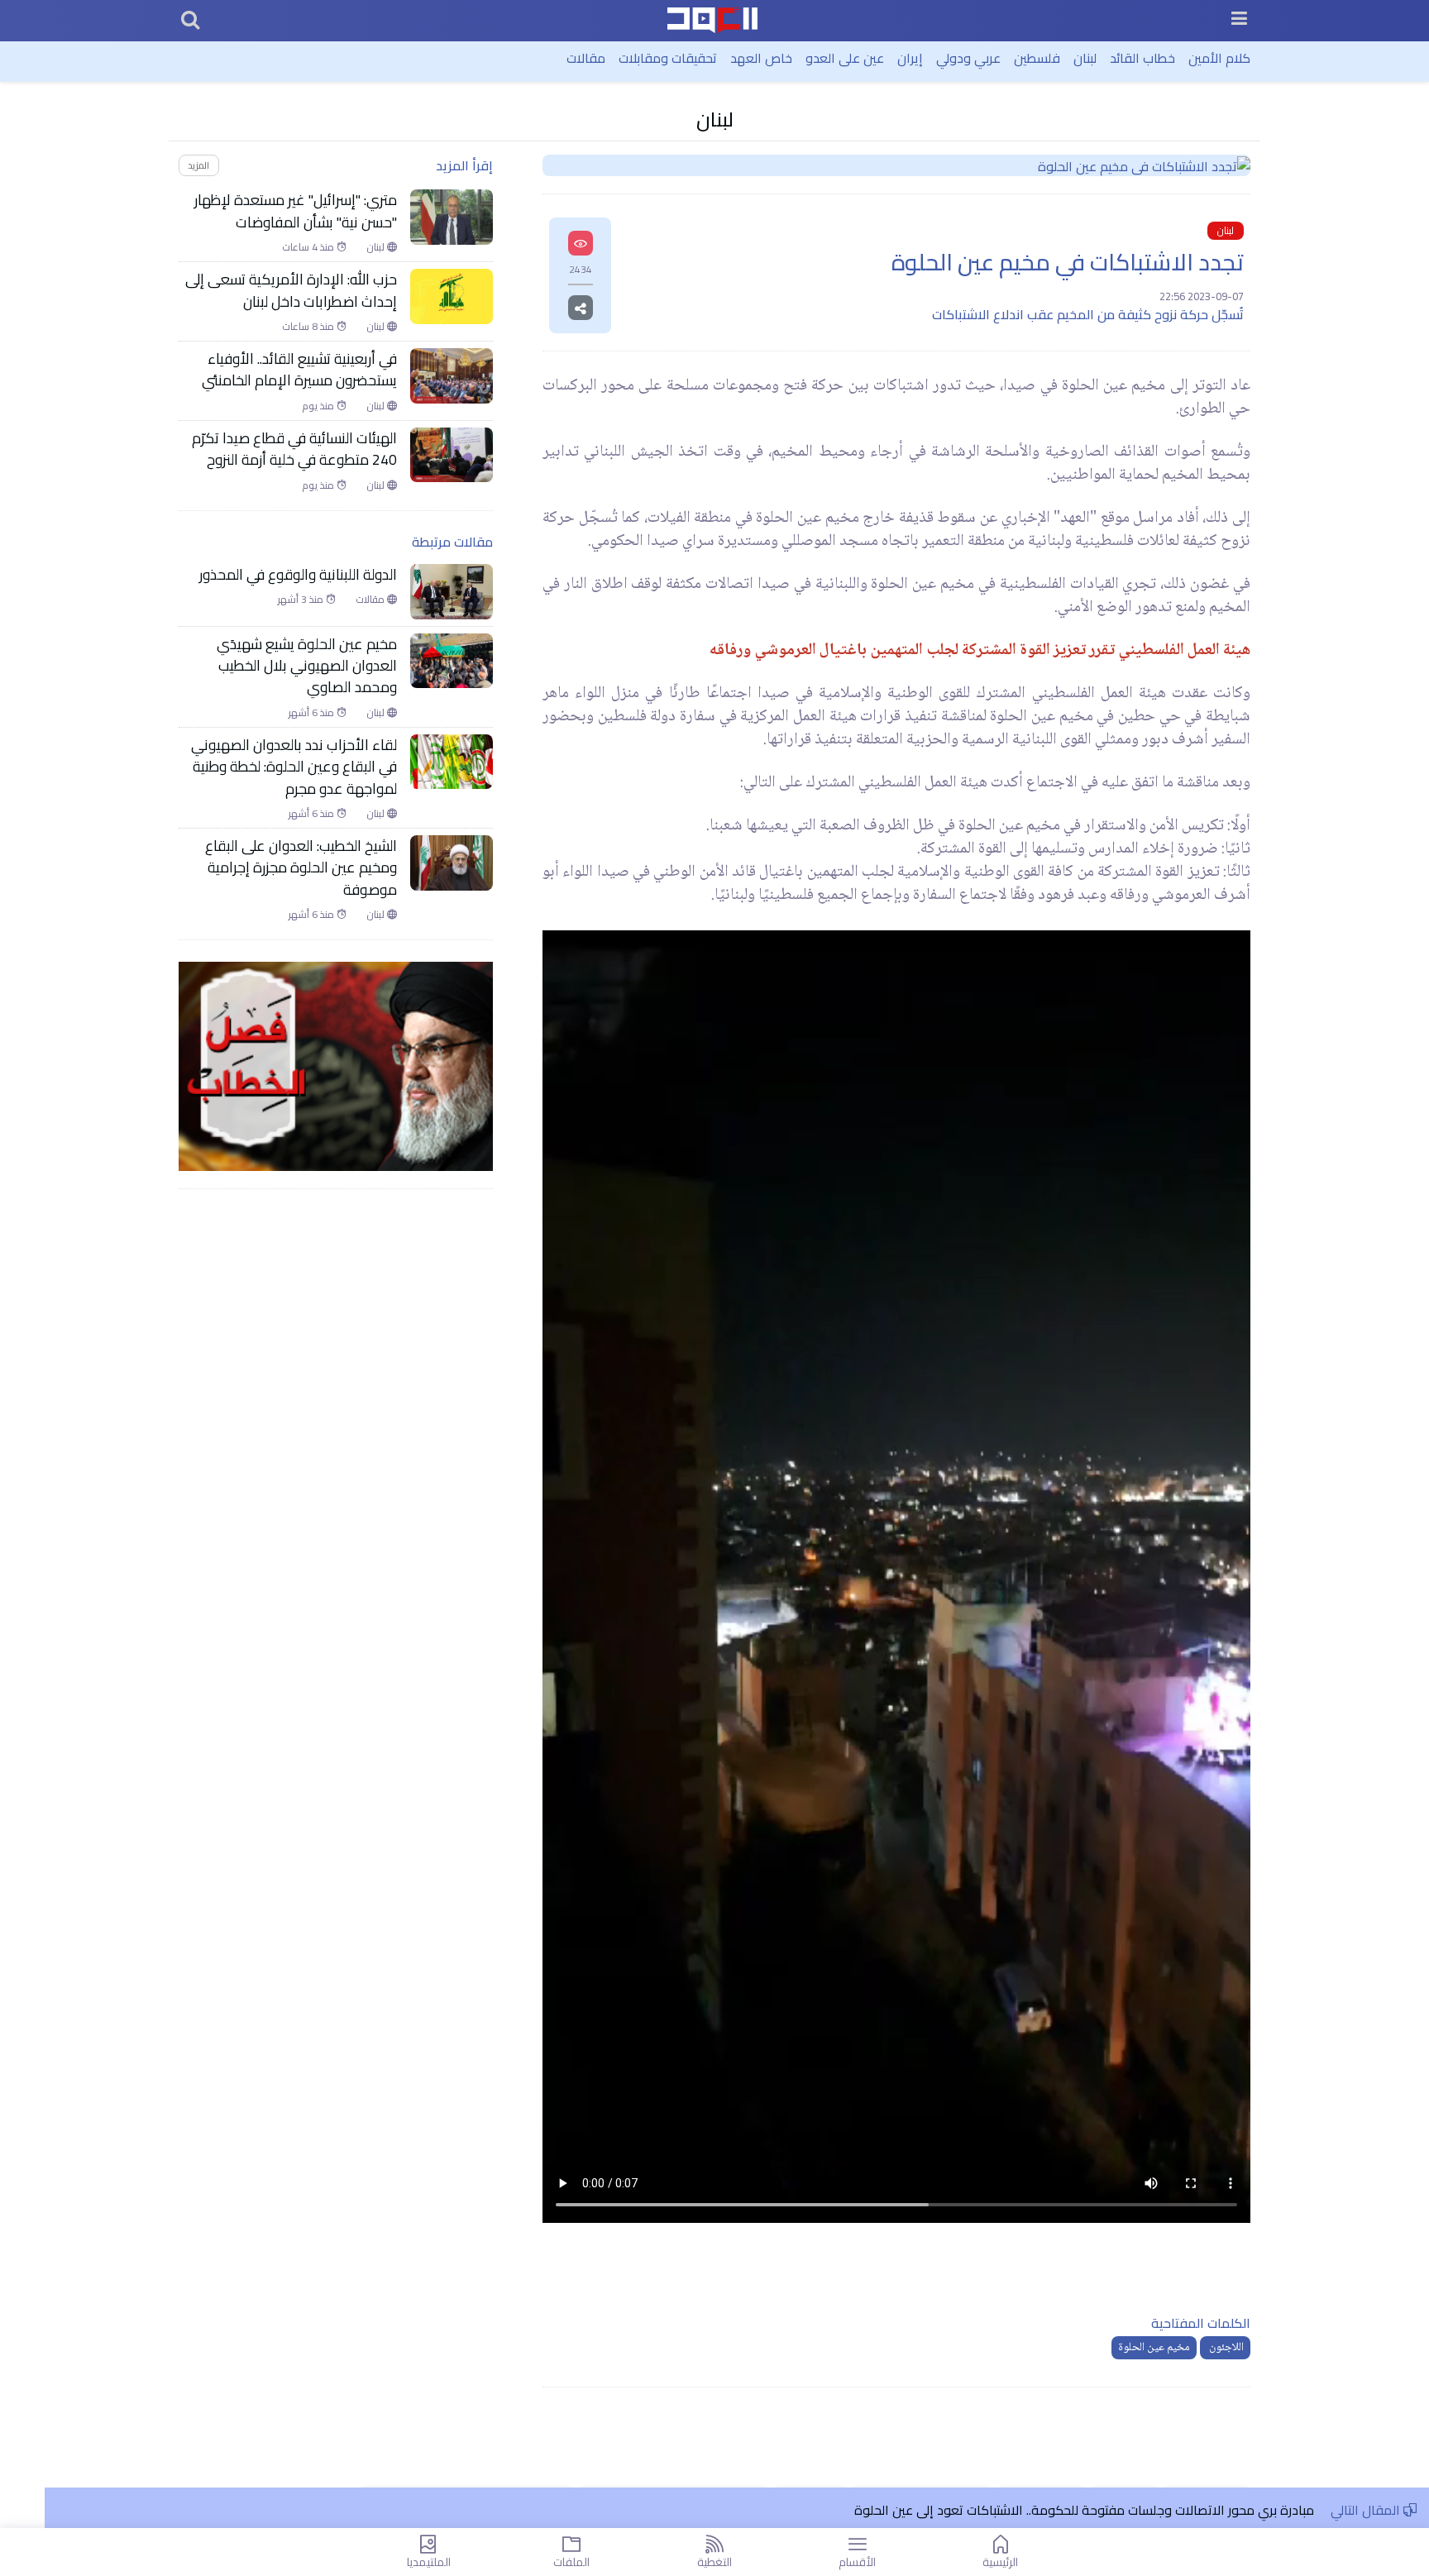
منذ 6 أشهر (313, 713)
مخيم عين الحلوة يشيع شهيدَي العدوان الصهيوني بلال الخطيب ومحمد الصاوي (307, 666)
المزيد (198, 165)
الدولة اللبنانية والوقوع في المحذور (298, 575)
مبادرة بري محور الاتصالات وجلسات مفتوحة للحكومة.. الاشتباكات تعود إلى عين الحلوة (1083, 2510)
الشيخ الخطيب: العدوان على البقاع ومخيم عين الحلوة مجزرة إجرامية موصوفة (301, 868)
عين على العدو (845, 58)
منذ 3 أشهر (302, 600)
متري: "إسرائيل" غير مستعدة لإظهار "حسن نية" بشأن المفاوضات (296, 211)
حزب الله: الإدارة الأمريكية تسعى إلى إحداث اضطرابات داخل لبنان (291, 291)
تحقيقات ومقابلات (668, 58)
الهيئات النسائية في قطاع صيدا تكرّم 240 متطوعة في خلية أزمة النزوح (294, 449)
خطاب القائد (1142, 58)
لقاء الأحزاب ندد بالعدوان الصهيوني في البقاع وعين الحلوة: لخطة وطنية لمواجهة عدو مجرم (294, 767)
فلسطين (1037, 58)
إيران (910, 58)
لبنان (1085, 58)
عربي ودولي (968, 58)
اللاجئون (1225, 2348)
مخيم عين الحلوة (1154, 2348)
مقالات (586, 58)
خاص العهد (761, 58)
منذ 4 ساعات (309, 247)
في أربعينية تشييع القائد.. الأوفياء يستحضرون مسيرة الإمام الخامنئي (298, 370)
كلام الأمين (1219, 58)
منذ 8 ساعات (309, 327)
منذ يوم (319, 406)
